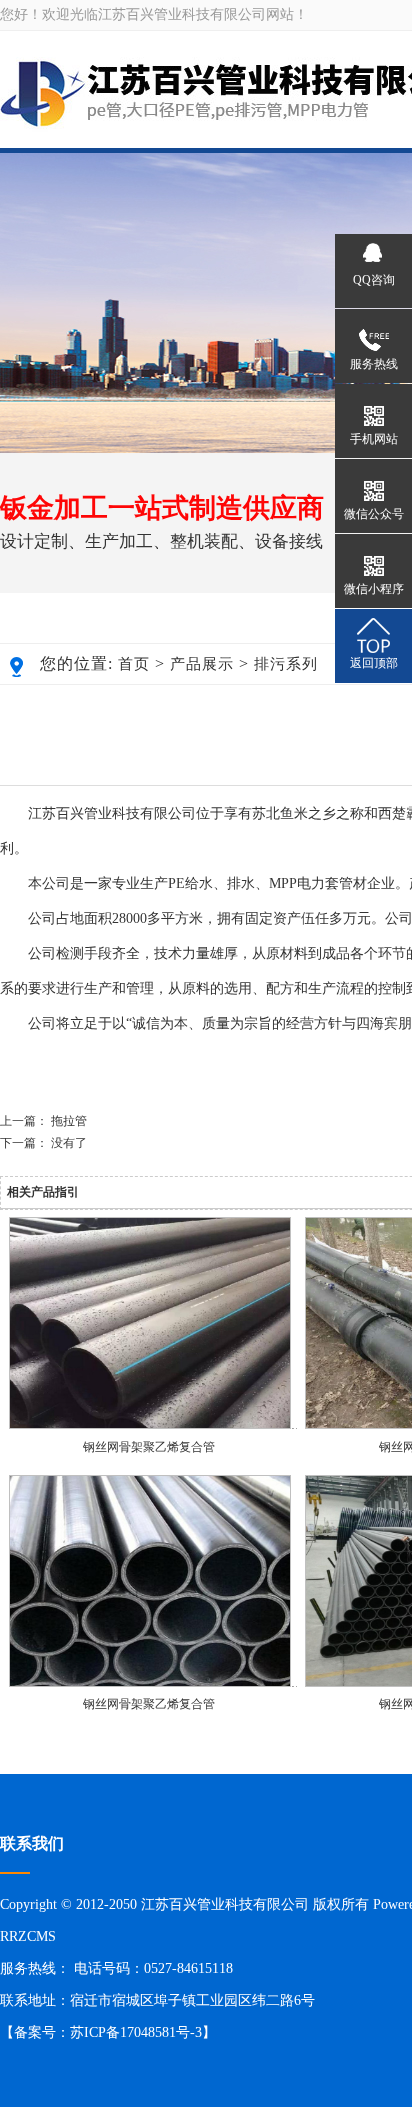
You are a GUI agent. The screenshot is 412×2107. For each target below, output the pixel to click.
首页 (134, 664)
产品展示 (202, 664)
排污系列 (286, 664)
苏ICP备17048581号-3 (136, 2032)
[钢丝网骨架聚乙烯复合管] (150, 1425)
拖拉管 (69, 1121)
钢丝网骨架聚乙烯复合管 (149, 1447)
